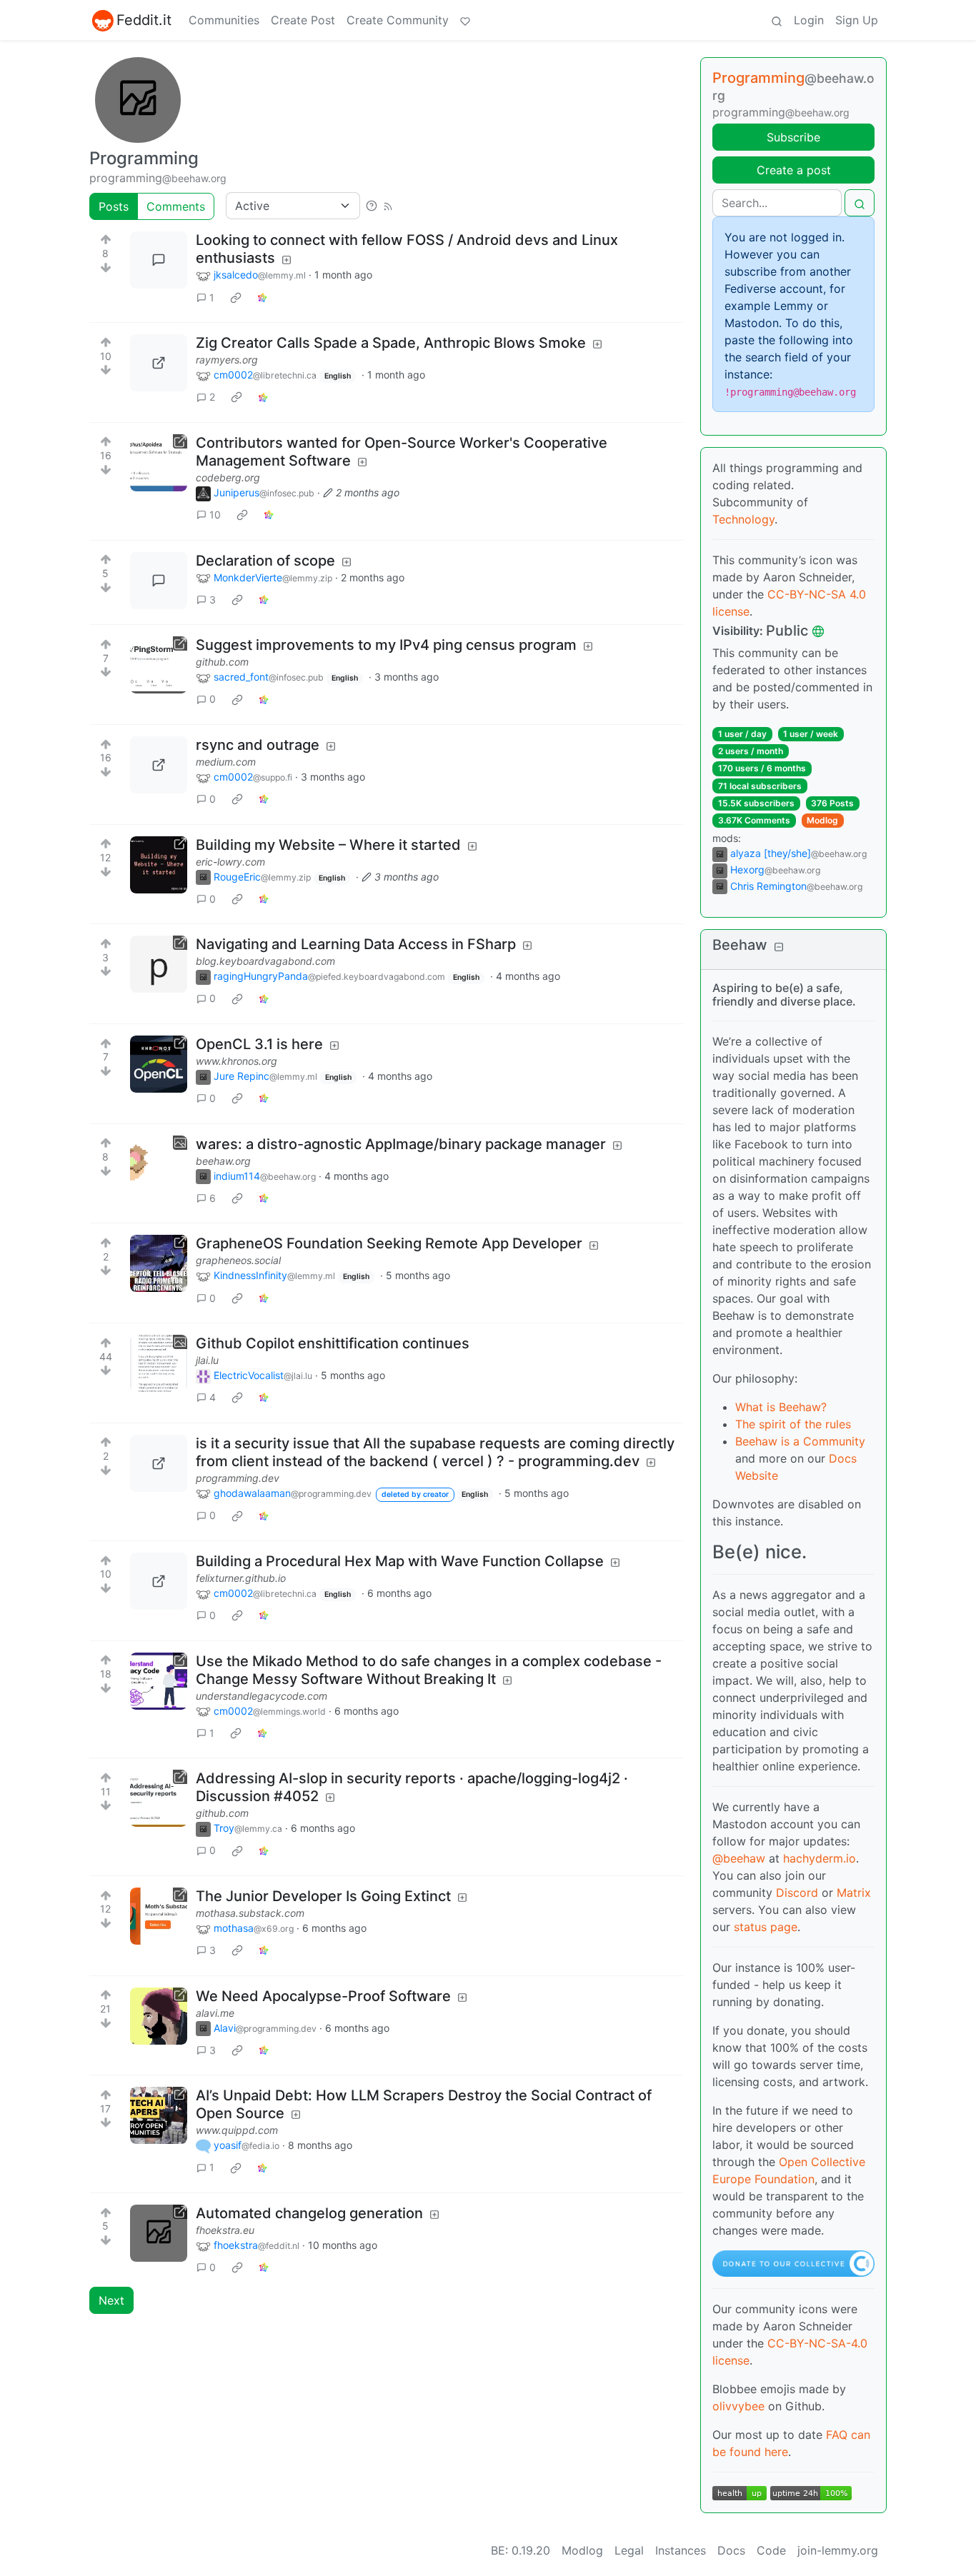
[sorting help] (372, 206)
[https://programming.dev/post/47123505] (159, 1463)
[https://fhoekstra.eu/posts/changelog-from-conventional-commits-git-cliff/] (159, 2233)
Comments (176, 206)
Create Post (303, 20)
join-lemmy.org (838, 2550)
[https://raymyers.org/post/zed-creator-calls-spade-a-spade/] (159, 363)
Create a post (794, 170)
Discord (797, 1893)
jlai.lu (207, 1360)
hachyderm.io (820, 1858)
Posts (114, 206)
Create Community (398, 20)
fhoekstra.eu (225, 2230)
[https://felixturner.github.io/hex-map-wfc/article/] (159, 1581)
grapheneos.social (238, 1260)
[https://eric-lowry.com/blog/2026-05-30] (159, 865)
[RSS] (388, 206)
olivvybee (738, 2406)
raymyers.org (227, 360)
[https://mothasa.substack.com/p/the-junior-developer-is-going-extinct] (159, 1916)
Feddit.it (144, 20)
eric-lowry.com (230, 862)
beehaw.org (223, 1161)
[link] (236, 297)
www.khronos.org (236, 1061)
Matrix (854, 1893)
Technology (743, 519)
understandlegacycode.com (262, 1696)
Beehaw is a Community (800, 1441)
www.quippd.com (237, 2130)
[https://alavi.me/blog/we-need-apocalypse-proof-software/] (159, 2016)
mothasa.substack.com (250, 1913)
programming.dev (238, 1478)
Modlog (822, 820)
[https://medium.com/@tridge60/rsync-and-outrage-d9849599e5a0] (159, 765)
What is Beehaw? (781, 1407)
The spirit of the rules (793, 1424)
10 (215, 515)
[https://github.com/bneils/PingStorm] (159, 665)
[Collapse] (779, 947)
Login (809, 20)
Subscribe (793, 137)
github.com (222, 662)
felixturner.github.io (241, 1578)
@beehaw (739, 1858)
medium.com (226, 762)
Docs (731, 2550)
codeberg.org (228, 477)
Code (771, 2550)
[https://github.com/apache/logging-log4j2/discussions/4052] (159, 1798)
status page (766, 1927)
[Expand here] (159, 1164)
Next (111, 2300)
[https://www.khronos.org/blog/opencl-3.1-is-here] (159, 1064)
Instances (681, 2550)
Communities (224, 20)
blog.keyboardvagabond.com (265, 961)
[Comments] (159, 260)
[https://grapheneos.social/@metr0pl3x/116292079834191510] (159, 1263)
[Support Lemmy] (465, 20)
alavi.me (215, 2013)
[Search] (777, 20)
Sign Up (857, 20)
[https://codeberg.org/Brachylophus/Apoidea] (159, 463)
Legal (629, 2550)
